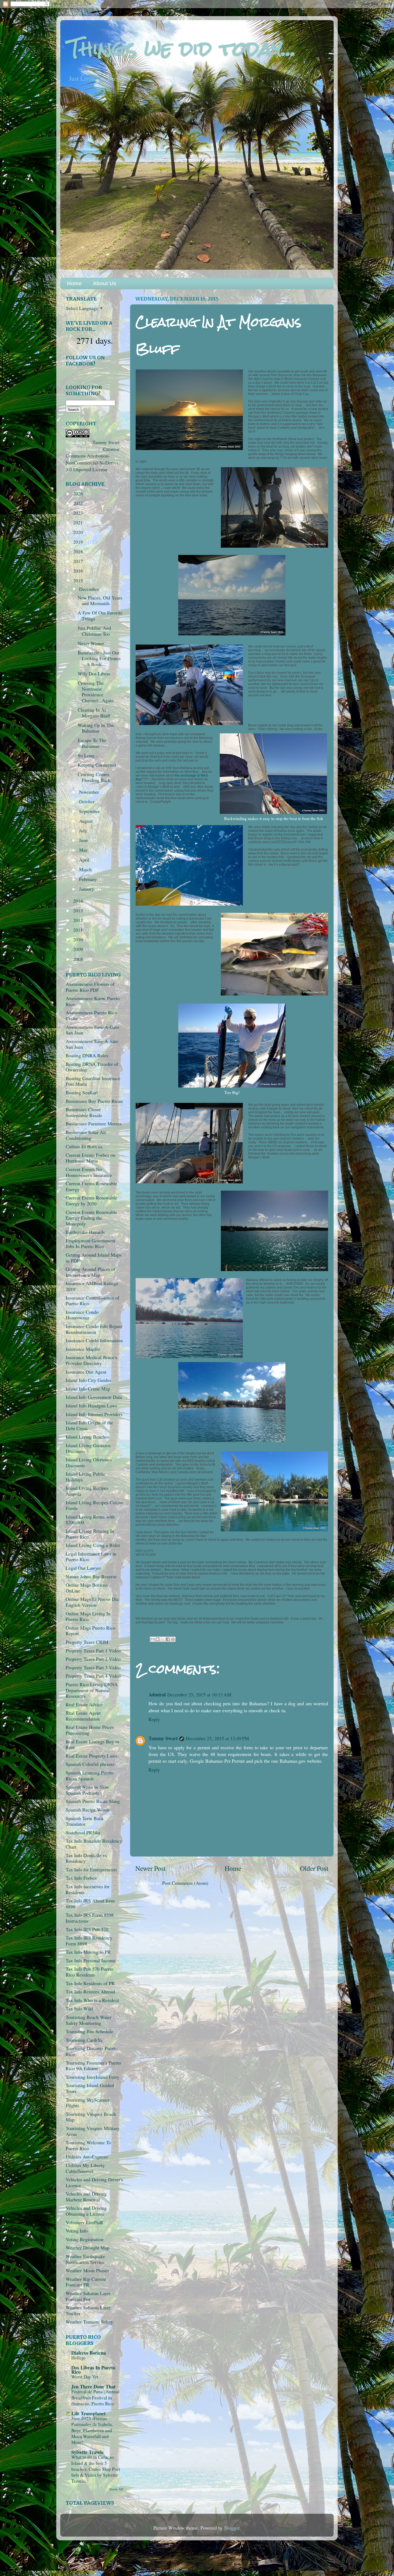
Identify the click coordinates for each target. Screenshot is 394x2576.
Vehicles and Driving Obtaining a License (86, 2211)
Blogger (232, 2528)
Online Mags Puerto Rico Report (90, 1631)
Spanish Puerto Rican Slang (93, 1801)
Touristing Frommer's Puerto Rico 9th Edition (93, 2066)
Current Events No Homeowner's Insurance (89, 1172)
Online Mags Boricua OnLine (87, 1588)
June (84, 840)
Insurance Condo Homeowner (82, 1315)
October (88, 802)
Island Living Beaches (87, 1437)
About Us (105, 283)
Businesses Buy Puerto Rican (94, 1101)
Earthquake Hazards (85, 1232)
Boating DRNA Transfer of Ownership (92, 1067)
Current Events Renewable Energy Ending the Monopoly (91, 1218)
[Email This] (153, 1639)
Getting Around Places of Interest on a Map (90, 1272)
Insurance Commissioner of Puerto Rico (92, 1301)
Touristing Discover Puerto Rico (92, 2051)
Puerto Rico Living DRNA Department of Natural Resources (92, 1690)
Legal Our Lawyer (83, 1568)
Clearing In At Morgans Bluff (94, 713)
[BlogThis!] (158, 1639)
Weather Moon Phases (87, 2270)
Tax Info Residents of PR (90, 1983)
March (86, 869)
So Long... (88, 755)
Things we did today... (182, 48)
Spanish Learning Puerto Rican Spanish (90, 1776)
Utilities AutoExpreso (87, 2157)
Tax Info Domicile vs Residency (86, 1858)
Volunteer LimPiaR (84, 2222)
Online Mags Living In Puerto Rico (88, 1616)
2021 (79, 522)
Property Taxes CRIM (87, 1642)
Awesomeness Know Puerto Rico (93, 1001)
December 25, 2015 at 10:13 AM (199, 1695)
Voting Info (77, 2231)
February (88, 879)
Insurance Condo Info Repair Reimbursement (94, 1329)
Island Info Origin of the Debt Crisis (89, 1425)
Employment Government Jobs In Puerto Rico (90, 1243)
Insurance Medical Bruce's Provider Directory (91, 1360)
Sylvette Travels (87, 2452)
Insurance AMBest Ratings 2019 (92, 1286)
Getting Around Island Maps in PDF (94, 1258)
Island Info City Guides (88, 1380)
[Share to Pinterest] (173, 1639)
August (87, 821)
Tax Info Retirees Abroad (90, 1992)
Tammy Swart (163, 1738)
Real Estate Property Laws (91, 1756)
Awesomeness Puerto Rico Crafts (91, 1015)
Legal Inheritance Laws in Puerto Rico (91, 1557)
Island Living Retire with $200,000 (90, 1520)
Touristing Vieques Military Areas (93, 2131)
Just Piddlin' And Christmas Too (94, 631)
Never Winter (91, 643)
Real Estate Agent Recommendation (83, 1716)
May (84, 850)
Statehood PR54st (83, 1832)
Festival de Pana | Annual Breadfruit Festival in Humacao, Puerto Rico (95, 2397)
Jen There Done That (93, 2387)
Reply (154, 1719)
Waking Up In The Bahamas (96, 728)
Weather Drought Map (88, 2248)
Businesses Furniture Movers (94, 1124)
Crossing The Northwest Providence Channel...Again (96, 692)
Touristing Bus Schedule (89, 2031)
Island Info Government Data (94, 1397)
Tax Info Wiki (79, 2008)
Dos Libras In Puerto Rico (93, 2370)
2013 (79, 910)
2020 (79, 532)
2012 (79, 920)
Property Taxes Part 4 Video (93, 1676)
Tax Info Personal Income (91, 1960)
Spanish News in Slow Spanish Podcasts (87, 1790)
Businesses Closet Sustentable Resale (84, 1112)
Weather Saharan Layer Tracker (88, 2310)
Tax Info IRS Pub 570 (87, 1929)
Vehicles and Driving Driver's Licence (94, 2182)
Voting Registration (85, 2239)
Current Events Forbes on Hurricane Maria (90, 1158)
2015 (79, 580)
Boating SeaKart (82, 1092)
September (90, 811)
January (87, 889)
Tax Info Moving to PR (88, 1952)
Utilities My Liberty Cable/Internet (85, 2168)
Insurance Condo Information (94, 1340)
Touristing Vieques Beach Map (91, 2117)
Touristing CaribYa (84, 2040)
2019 (79, 542)
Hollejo (78, 2358)
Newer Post (150, 1868)
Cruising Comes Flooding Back (94, 777)
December (90, 589)
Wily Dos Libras (94, 674)
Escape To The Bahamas (92, 743)
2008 (79, 959)
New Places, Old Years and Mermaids (100, 601)
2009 (79, 949)
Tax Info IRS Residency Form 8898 (89, 1941)
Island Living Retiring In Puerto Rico (90, 1534)
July (84, 830)
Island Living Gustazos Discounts (88, 1448)
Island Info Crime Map (88, 1389)
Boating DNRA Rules (87, 1055)
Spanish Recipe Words (88, 1810)
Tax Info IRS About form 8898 (90, 1904)
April (85, 860)
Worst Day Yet (85, 2377)
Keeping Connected (97, 765)
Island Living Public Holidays (86, 1477)
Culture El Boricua (84, 1146)
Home (74, 283)
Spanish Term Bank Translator (85, 1821)
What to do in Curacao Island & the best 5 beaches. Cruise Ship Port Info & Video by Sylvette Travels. (96, 2469)
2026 (79, 493)
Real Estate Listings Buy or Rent (92, 1744)
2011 (79, 930)
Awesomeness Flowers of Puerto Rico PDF (90, 987)
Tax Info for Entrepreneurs (91, 1869)
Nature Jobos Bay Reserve (91, 1576)
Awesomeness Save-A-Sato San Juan (92, 1044)
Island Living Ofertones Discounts (89, 1462)
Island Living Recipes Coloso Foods (94, 1505)
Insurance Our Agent (86, 1372)
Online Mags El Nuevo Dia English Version (92, 1602)
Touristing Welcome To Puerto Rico (88, 2145)
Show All (116, 2489)
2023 (79, 513)
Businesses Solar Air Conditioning (86, 1135)
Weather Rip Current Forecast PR (86, 2282)
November (90, 792)
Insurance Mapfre (83, 1349)
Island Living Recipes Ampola (87, 1491)
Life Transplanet (88, 2413)
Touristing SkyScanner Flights (88, 2103)
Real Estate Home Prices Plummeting (90, 1730)
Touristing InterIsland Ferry (92, 2077)
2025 (79, 503)
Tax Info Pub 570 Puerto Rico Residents (90, 1972)
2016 (79, 571)
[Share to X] (163, 1639)
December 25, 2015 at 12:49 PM (217, 1738)
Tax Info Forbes (81, 1878)
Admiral (157, 1695)
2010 (79, 939)
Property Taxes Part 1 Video (93, 1651)
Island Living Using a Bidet (93, 1545)
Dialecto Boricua (89, 2353)
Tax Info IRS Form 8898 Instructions (90, 1918)
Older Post (314, 1868)
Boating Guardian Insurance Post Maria (93, 1081)
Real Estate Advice (84, 1704)
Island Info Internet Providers (94, 1414)
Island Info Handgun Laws (91, 1406)
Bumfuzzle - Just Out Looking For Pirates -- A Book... (99, 658)
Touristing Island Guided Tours (90, 2088)
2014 (79, 901)
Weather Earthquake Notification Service (85, 2259)
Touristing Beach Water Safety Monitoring (89, 2020)
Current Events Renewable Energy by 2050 (91, 1201)
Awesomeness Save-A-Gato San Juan (92, 1030)
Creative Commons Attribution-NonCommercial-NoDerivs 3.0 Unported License (92, 459)
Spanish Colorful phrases (90, 1764)
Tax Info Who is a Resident (92, 2000)
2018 (79, 551)
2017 (79, 561)
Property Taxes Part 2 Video (93, 1659)
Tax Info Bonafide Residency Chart (94, 1844)
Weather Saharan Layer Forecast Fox (88, 2296)
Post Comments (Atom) (185, 1883)
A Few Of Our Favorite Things (100, 616)
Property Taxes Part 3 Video (93, 1667)
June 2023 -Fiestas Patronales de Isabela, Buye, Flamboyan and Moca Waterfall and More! (92, 2430)
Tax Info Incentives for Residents (88, 1889)
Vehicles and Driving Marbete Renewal (86, 2197)
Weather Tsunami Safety (89, 2322)
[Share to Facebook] (168, 1639)
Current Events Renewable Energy (91, 1186)
